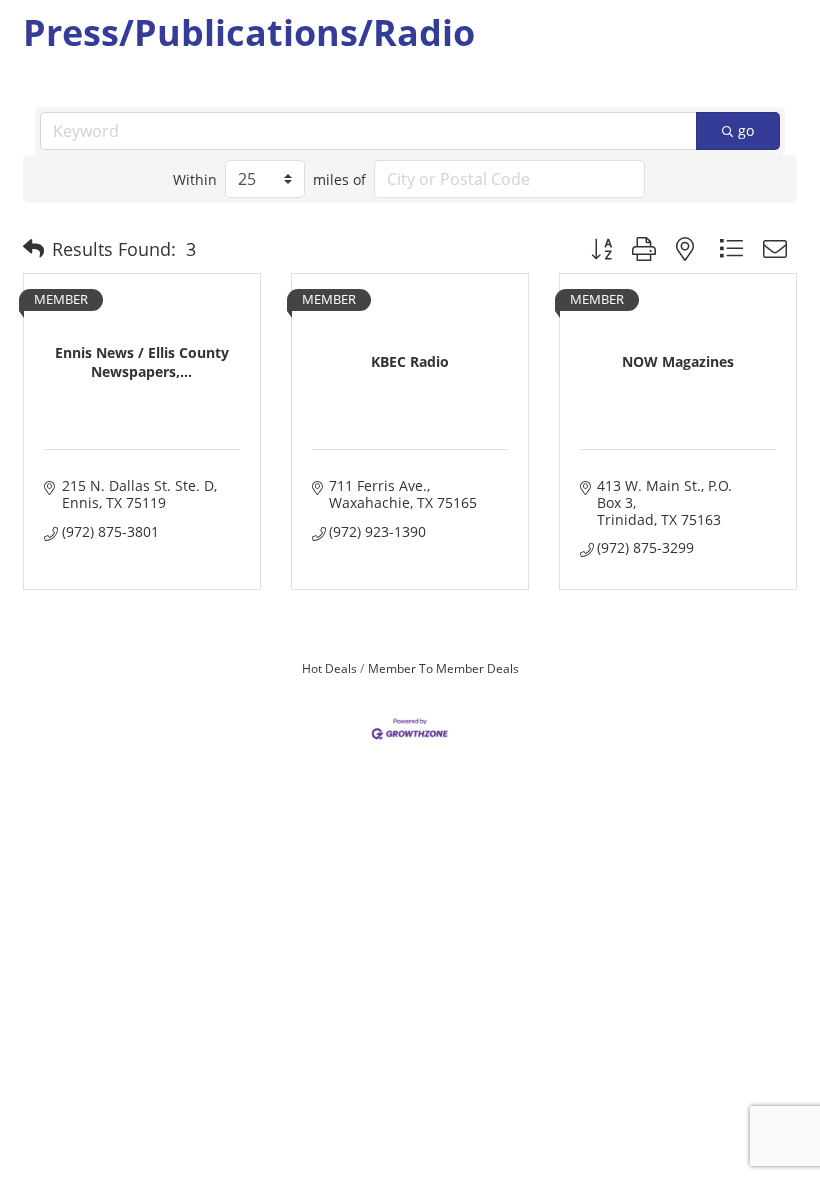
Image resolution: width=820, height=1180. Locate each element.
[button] (33, 249)
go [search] (746, 130)
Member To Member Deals (443, 668)
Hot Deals (329, 668)
